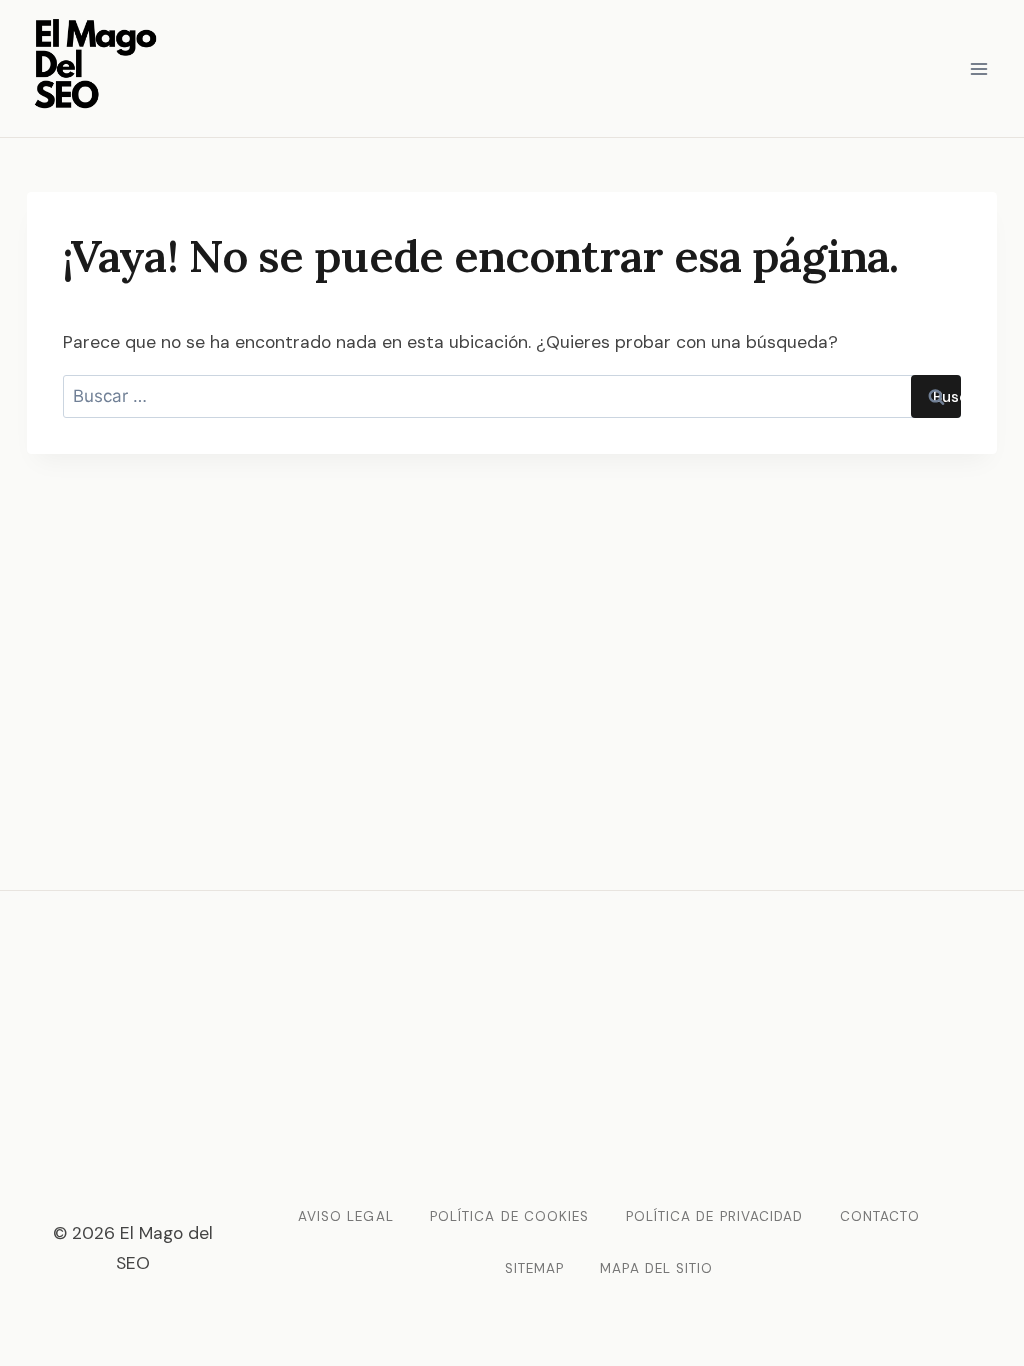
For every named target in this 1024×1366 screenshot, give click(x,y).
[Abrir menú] (978, 68)
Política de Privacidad (715, 1216)
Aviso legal (346, 1216)
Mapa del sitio (656, 1268)
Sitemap (535, 1268)
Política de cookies (510, 1216)
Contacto (880, 1216)
